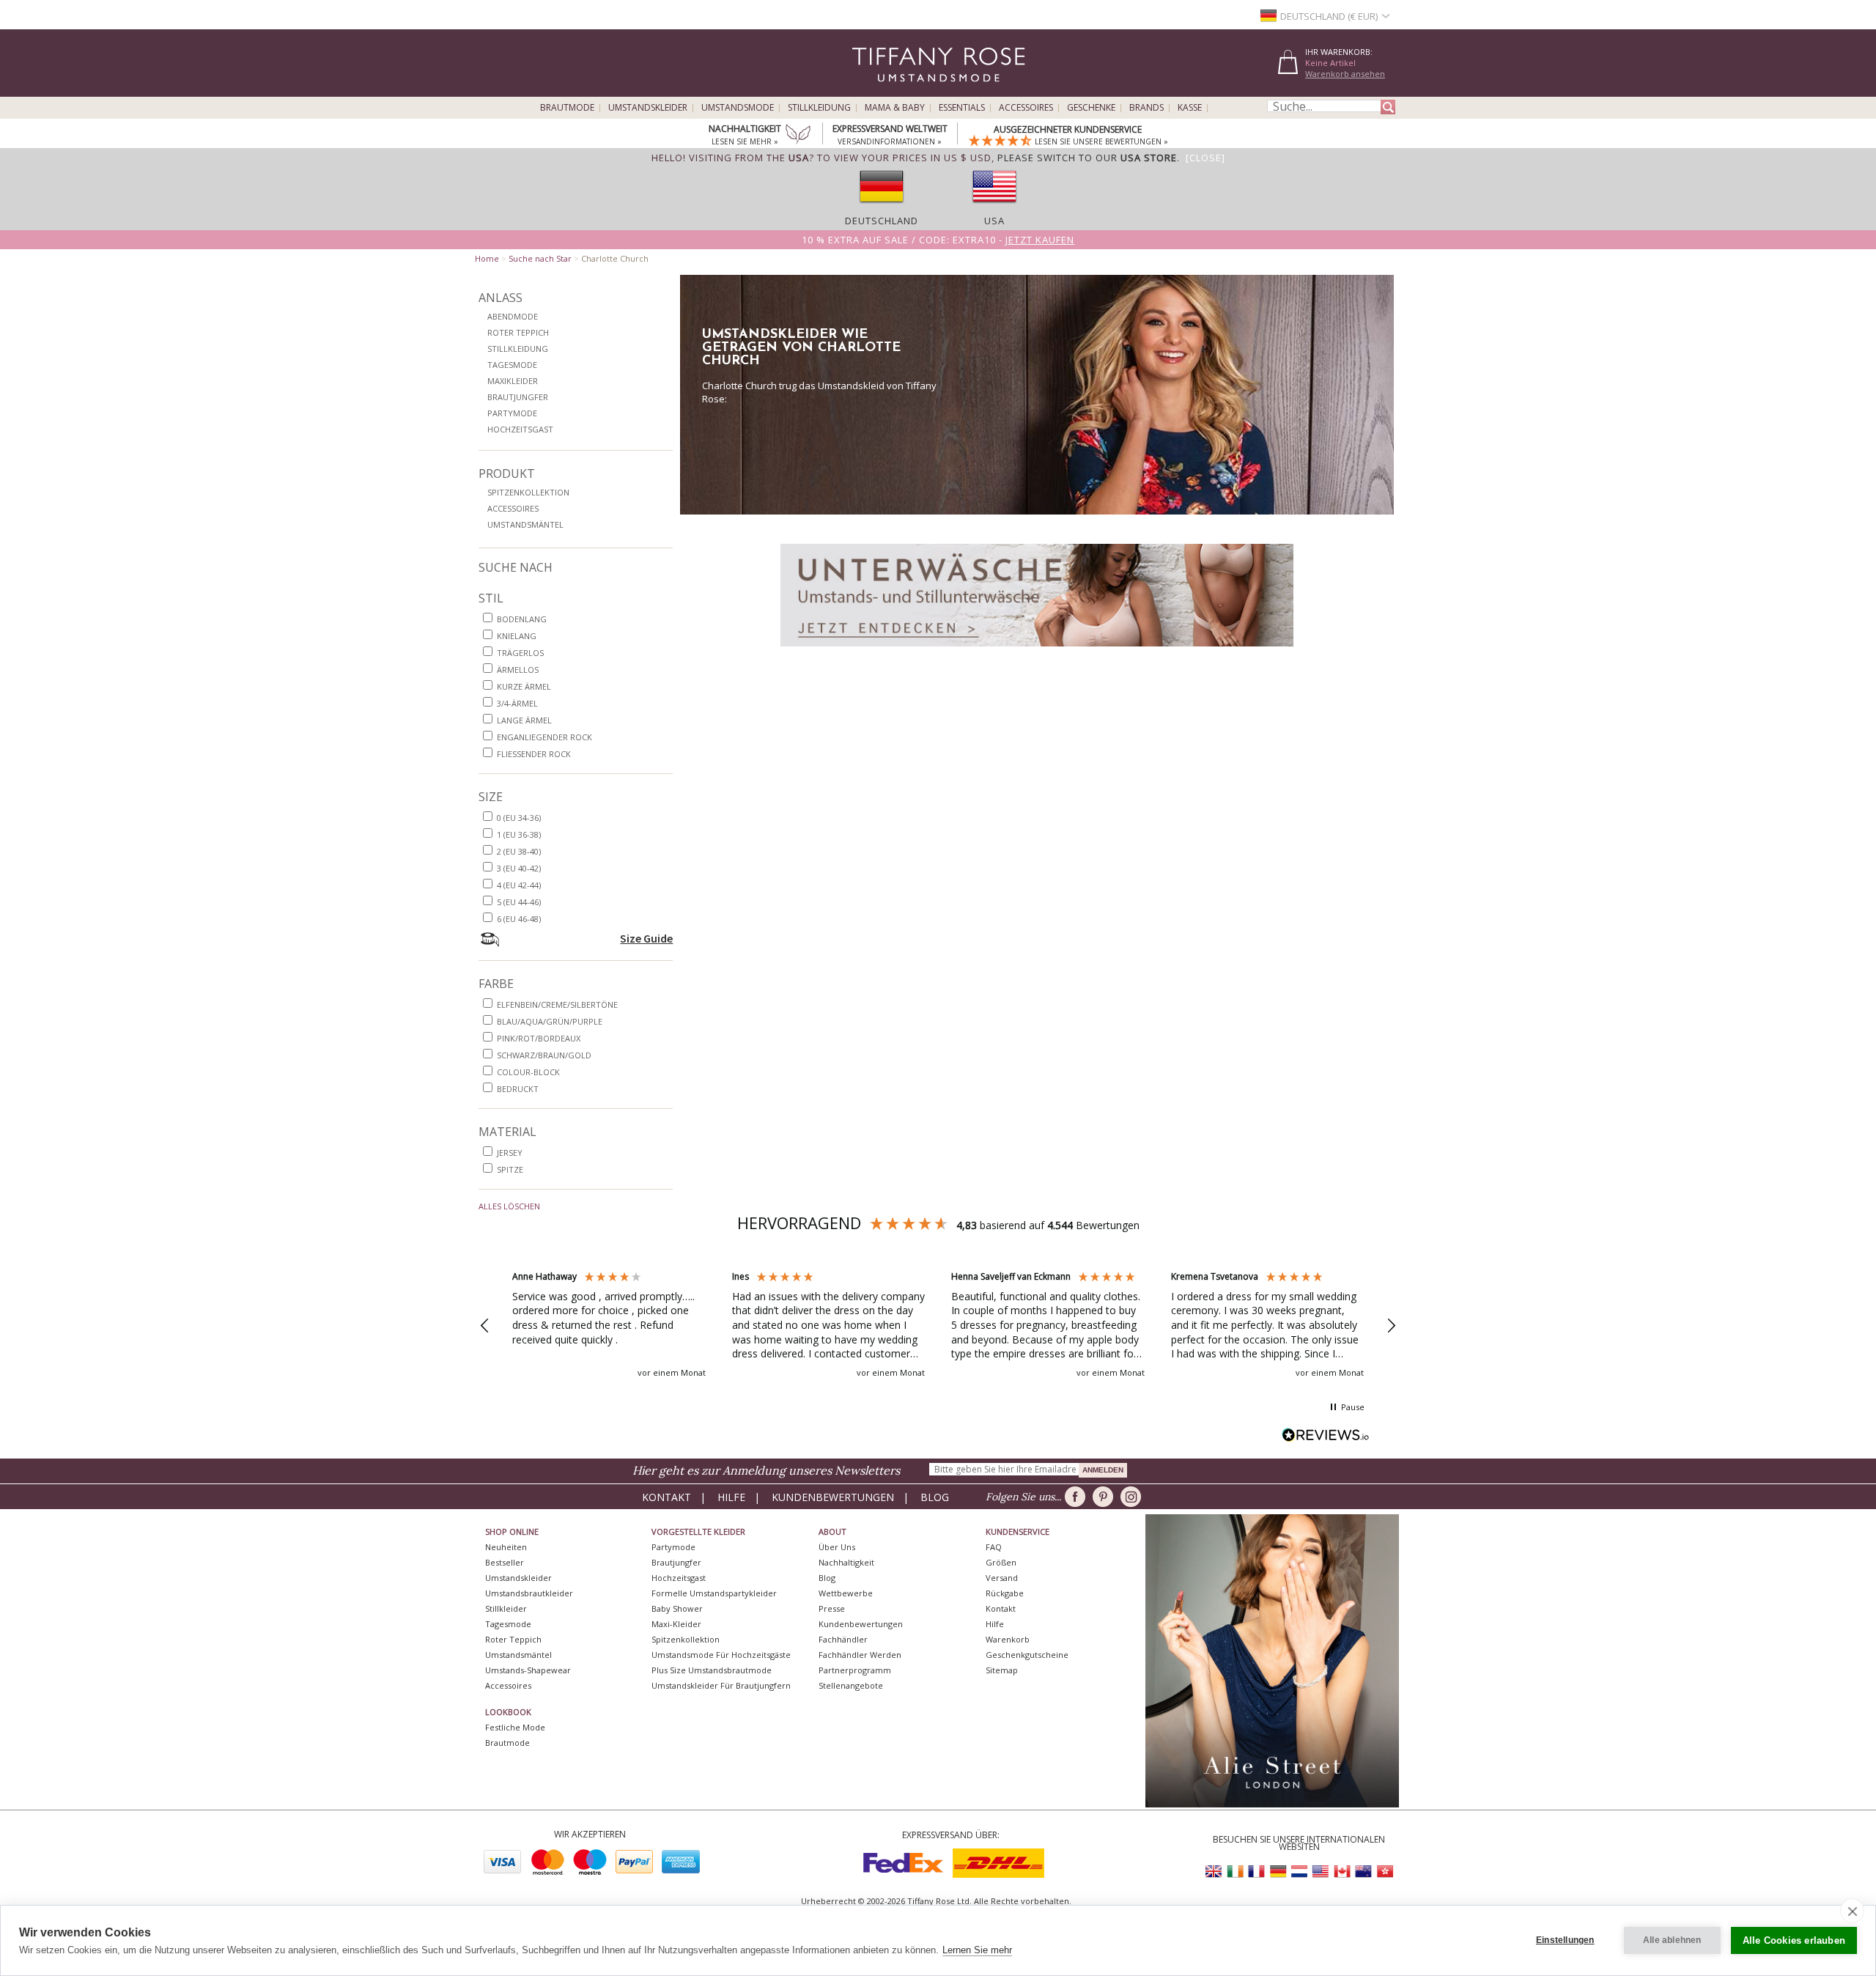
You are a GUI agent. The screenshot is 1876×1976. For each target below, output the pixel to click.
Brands (1146, 108)
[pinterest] (1105, 1497)
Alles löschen (509, 1206)
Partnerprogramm (855, 1670)
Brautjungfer (518, 397)
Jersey (510, 1153)
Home (487, 258)
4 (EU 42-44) (519, 885)
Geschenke (1091, 108)
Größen (1001, 1562)
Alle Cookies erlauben (1794, 1940)
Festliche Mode (515, 1727)
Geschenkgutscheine (1027, 1655)
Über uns (837, 1547)
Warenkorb (1008, 1639)
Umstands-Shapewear (528, 1670)
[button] (485, 1326)
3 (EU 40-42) (519, 868)
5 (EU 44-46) (519, 902)
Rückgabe (1005, 1593)
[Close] (1205, 158)
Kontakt (666, 1497)
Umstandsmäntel (525, 524)
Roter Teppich (518, 332)
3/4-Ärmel (517, 703)
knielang (517, 636)
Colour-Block (528, 1072)
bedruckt (518, 1089)
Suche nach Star (540, 258)
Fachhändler (843, 1639)
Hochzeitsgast (520, 429)
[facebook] (1078, 1497)
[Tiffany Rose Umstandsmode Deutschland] (1278, 1872)
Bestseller (505, 1562)
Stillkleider (506, 1608)
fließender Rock (534, 754)
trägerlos (520, 653)
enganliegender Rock (544, 737)
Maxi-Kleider (676, 1624)
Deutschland (882, 221)
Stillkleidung (819, 108)
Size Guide (646, 938)
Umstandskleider (648, 108)
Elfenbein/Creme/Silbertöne (557, 1004)
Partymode (512, 413)
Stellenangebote (851, 1685)
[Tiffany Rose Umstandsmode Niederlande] (1299, 1872)
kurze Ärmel (524, 686)
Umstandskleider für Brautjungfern (721, 1685)
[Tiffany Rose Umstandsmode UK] (1214, 1872)
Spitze (510, 1169)
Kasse (1190, 108)
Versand (1002, 1578)
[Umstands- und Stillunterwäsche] (1037, 650)
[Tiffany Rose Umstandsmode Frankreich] (1257, 1872)
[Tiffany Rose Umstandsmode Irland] (1236, 1872)
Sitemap (1002, 1670)
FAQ (994, 1547)
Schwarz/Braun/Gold (544, 1055)
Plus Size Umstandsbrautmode (712, 1670)
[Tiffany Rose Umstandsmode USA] (1321, 1872)
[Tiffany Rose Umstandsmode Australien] (1363, 1872)
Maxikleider (513, 381)
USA (994, 221)
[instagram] (1133, 1497)
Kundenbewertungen (833, 1497)
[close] (1852, 1911)
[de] (882, 207)
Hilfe (731, 1497)
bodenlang (522, 619)
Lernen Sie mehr (977, 1950)
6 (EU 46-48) (519, 919)
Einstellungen (1565, 1940)
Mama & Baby (895, 108)
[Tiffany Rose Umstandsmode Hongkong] (1384, 1872)
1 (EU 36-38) (519, 834)
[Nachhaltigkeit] (798, 136)
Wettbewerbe (846, 1593)
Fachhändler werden (860, 1655)
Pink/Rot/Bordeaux (539, 1038)
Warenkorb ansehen (1345, 74)
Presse (832, 1608)
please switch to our (1087, 158)
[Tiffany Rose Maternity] (872, 91)
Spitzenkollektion (528, 492)
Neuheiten (506, 1547)
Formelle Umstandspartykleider (714, 1593)
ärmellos (518, 670)
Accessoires (1026, 108)
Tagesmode (512, 365)
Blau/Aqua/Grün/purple (550, 1021)
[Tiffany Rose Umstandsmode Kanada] (1342, 1872)
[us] (994, 207)
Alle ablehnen (1672, 1940)
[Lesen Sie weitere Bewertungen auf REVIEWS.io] (1326, 1436)
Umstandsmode (738, 108)
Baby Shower (677, 1608)
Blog (935, 1497)
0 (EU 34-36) (519, 818)
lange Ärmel (524, 720)
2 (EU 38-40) (519, 851)
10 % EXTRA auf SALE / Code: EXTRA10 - (938, 240)
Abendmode (513, 316)
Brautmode (567, 108)
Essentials (962, 108)
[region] (938, 1326)
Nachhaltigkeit (846, 1562)
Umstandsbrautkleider (529, 1593)
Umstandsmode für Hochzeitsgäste (721, 1655)
